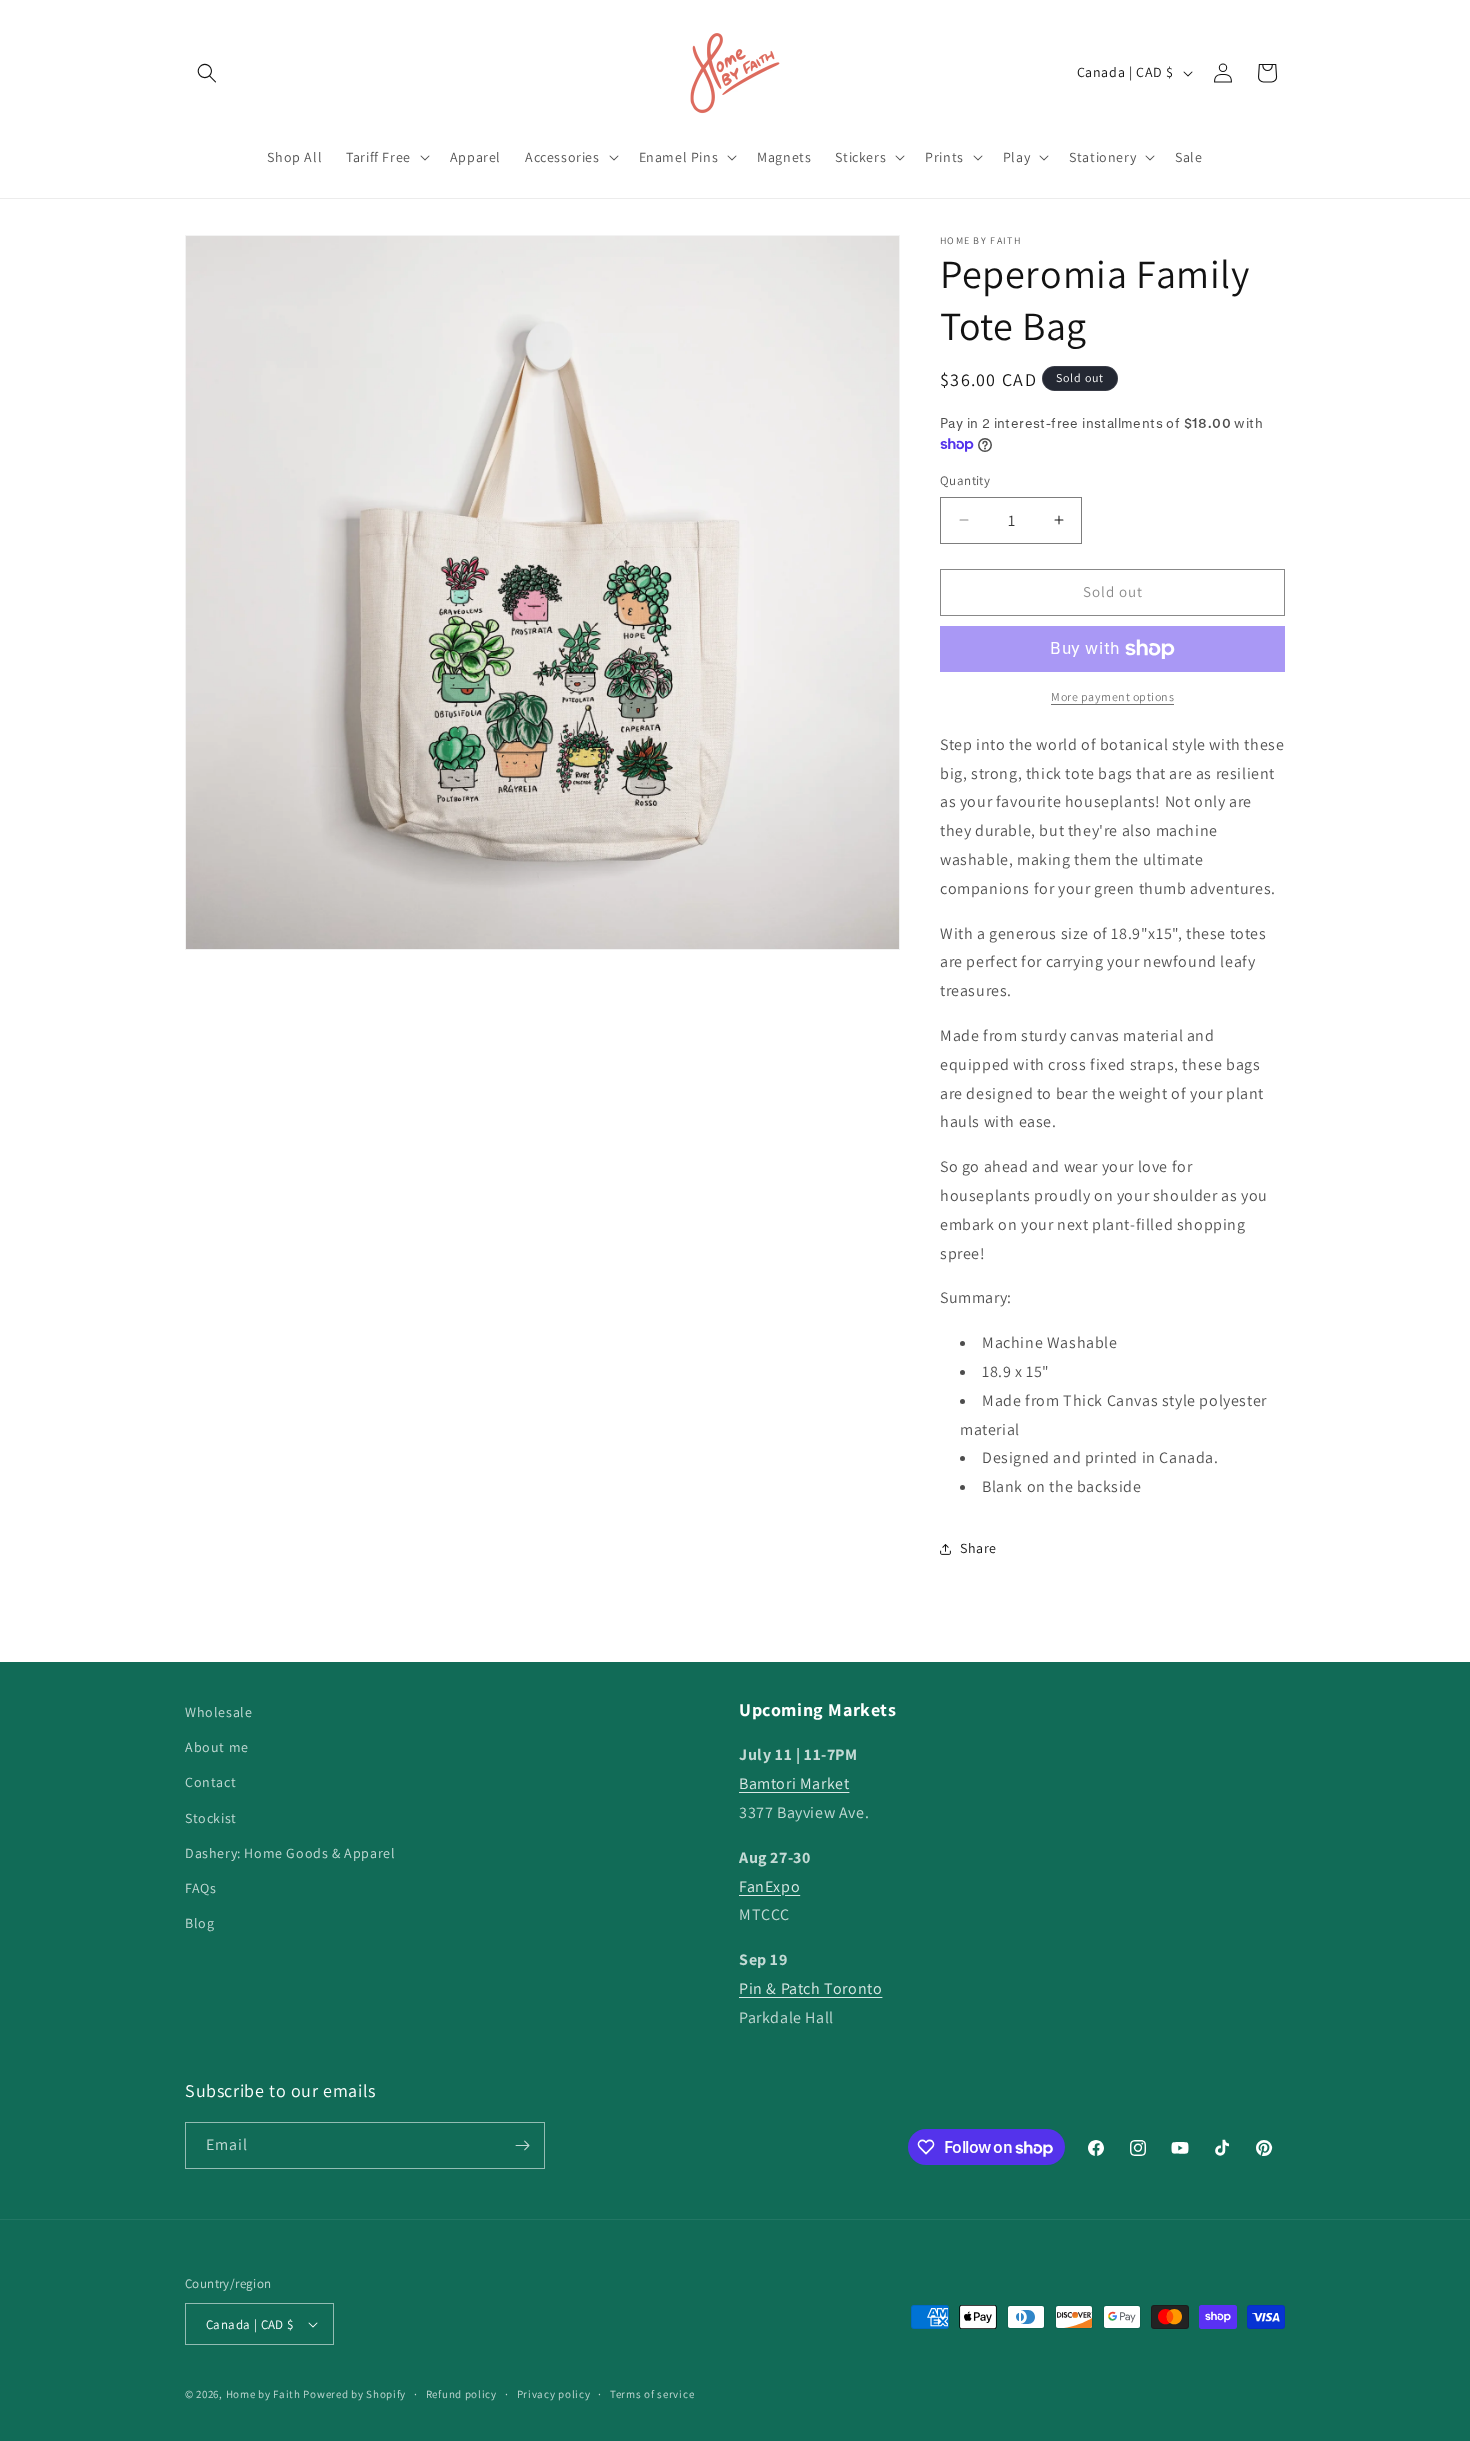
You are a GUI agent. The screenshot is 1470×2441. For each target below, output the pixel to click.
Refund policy (461, 2394)
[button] (207, 73)
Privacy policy (554, 2394)
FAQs (200, 1888)
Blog (199, 1923)
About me (217, 1747)
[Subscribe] (522, 2145)
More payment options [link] (1112, 696)
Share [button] (978, 1548)
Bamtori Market (794, 1783)
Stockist (211, 1818)
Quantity (965, 480)
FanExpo (769, 1886)
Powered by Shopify (354, 2394)
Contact (210, 1782)
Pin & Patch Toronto (810, 1988)
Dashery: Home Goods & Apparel (290, 1853)
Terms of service (652, 2394)
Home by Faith (263, 2394)
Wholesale (218, 1712)
